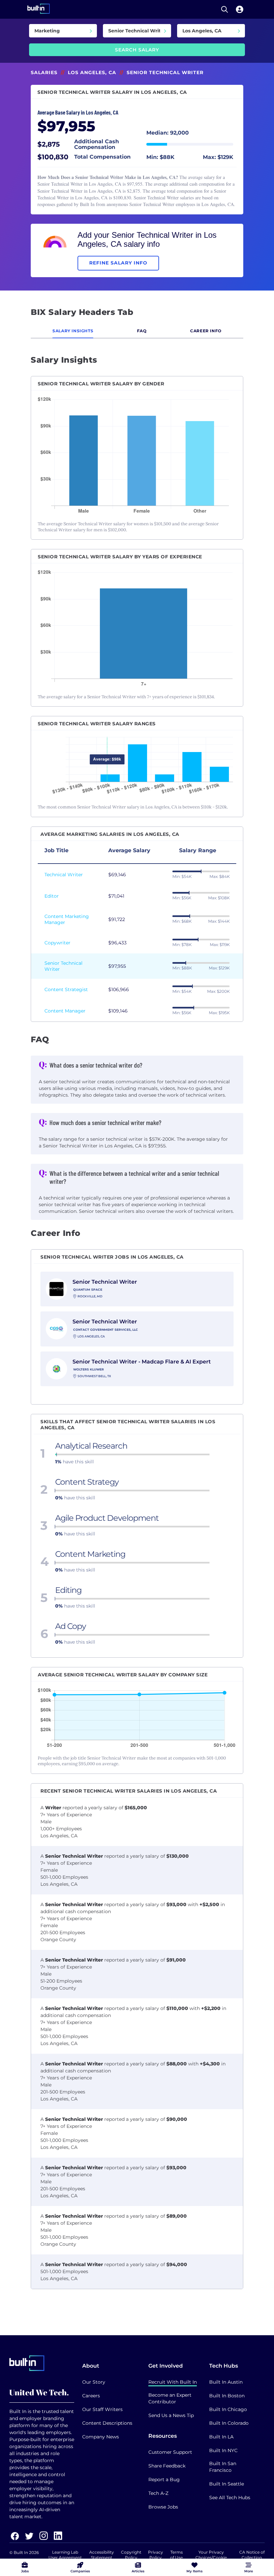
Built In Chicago (228, 2409)
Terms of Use (176, 2555)
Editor (52, 896)
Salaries (44, 72)
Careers (91, 2396)
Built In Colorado (229, 2423)
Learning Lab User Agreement (65, 2555)
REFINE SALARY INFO (118, 263)
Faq (142, 331)
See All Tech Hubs (230, 2498)
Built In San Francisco (223, 2467)
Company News (101, 2437)
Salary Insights (73, 331)
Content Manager (65, 1011)
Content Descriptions (107, 2423)
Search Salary (137, 50)
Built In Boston (227, 2396)
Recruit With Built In (173, 2382)
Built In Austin (226, 2382)
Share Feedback (167, 2466)
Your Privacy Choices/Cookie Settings (211, 2557)
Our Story (94, 2382)
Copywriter (57, 943)
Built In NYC (223, 2450)
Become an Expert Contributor (170, 2398)
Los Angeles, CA (92, 72)
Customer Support (170, 2452)
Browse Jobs (163, 2507)
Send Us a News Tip (171, 2415)
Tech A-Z (158, 2493)
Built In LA (221, 2437)
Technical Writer (64, 875)
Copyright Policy (131, 2555)
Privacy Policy (156, 2555)
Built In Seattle (227, 2484)
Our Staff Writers (102, 2409)
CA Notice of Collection (252, 2555)
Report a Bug (164, 2479)
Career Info (206, 331)
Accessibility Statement (102, 2555)
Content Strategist (66, 989)
